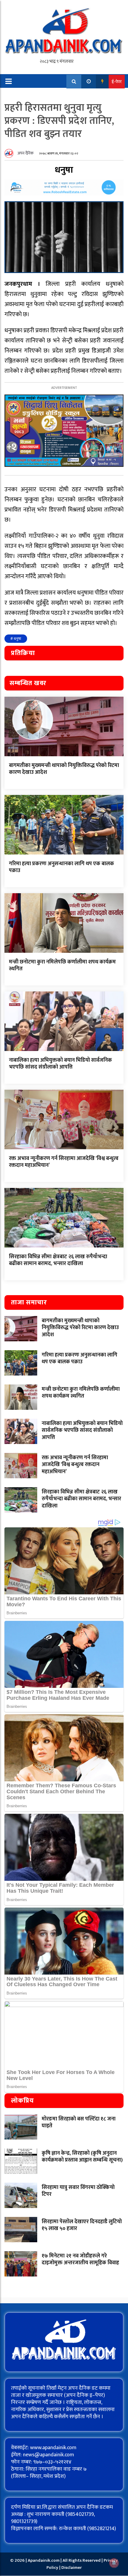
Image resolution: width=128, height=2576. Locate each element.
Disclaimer (72, 2568)
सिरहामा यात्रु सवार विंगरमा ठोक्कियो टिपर (78, 2191)
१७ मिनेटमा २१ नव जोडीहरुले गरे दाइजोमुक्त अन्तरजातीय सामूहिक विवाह (80, 2259)
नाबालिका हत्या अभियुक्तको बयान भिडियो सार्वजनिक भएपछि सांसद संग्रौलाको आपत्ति (60, 1064)
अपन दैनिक (26, 153)
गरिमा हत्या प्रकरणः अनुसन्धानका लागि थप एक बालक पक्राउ (61, 867)
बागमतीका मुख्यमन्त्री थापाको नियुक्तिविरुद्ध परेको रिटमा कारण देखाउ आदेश (64, 769)
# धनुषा (16, 639)
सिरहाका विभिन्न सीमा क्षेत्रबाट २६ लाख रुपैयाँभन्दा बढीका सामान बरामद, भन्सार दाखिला (58, 1260)
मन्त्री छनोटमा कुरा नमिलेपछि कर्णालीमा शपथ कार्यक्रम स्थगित (62, 965)
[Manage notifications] (114, 2563)
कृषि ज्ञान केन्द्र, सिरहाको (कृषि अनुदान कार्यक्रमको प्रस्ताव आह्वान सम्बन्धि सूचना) (82, 2157)
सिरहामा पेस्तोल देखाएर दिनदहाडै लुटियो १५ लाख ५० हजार (82, 2225)
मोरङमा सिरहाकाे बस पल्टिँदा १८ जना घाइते (79, 2122)
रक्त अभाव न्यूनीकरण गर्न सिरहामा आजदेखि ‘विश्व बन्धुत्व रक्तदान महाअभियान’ (64, 1162)
